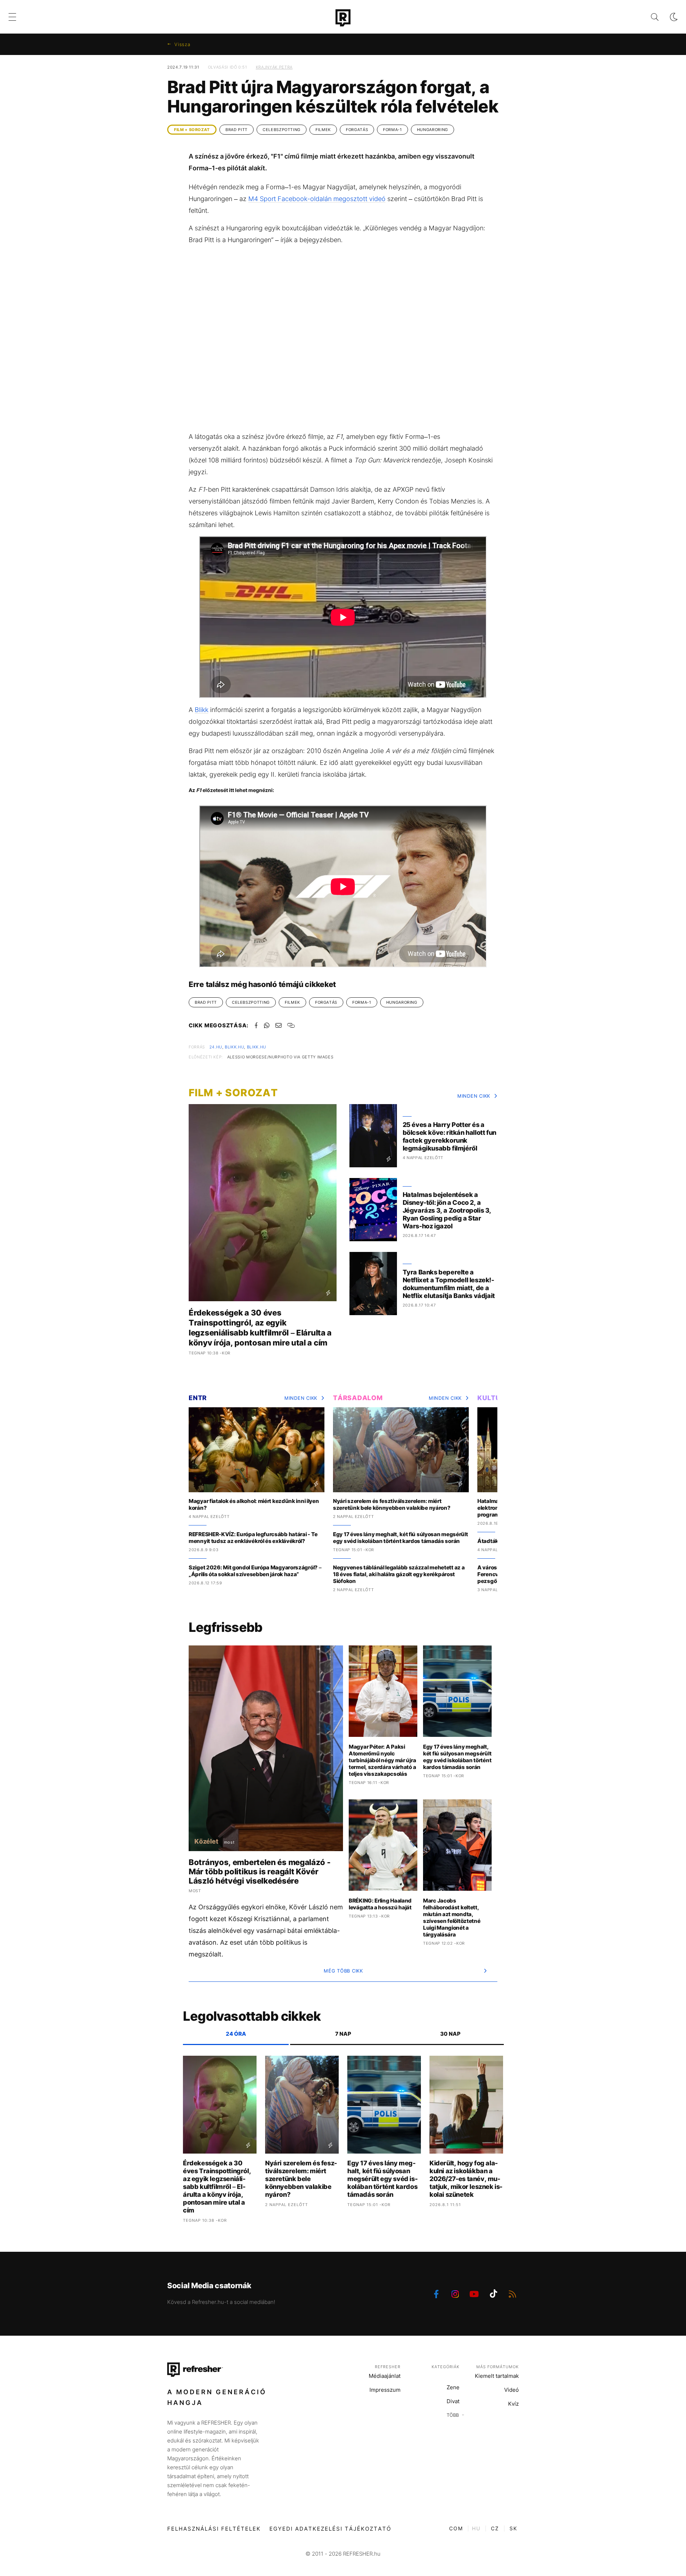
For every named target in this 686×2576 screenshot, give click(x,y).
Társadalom (358, 1398)
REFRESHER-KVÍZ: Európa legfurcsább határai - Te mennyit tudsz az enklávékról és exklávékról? (253, 1538)
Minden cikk (474, 1096)
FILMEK (323, 130)
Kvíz (513, 2404)
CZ (495, 2528)
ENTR (198, 1398)
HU (476, 2528)
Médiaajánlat (385, 2376)
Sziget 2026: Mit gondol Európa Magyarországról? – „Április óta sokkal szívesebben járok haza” (255, 1571)
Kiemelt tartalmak (497, 2376)
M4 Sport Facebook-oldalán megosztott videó (317, 199)
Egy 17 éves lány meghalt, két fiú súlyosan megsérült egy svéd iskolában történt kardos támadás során (400, 1538)
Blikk (202, 710)
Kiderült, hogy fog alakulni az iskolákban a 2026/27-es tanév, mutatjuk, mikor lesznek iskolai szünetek (466, 2179)
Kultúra (494, 1398)
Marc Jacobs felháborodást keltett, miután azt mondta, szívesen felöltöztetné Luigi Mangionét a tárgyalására (452, 1918)
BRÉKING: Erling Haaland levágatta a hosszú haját (380, 1904)
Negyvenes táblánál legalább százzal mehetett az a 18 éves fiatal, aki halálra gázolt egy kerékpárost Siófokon (399, 1574)
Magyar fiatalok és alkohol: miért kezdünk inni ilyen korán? (254, 1504)
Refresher (388, 2367)
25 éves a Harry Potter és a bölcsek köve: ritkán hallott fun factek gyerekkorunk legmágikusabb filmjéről (449, 1136)
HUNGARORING (433, 130)
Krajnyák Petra (274, 67)
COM (456, 2528)
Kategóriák (446, 2367)
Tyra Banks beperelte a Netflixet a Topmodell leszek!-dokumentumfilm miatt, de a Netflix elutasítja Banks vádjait (449, 1284)
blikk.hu (234, 1047)
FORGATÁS (357, 130)
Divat (453, 2401)
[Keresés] (649, 17)
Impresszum (385, 2390)
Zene (453, 2387)
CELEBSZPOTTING (282, 130)
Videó (511, 2390)
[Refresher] (343, 18)
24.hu (216, 1047)
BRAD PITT (237, 130)
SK (513, 2528)
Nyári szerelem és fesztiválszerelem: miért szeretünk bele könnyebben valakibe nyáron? (392, 1504)
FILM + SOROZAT (192, 130)
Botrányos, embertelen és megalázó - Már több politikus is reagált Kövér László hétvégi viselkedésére (260, 1871)
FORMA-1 (392, 130)
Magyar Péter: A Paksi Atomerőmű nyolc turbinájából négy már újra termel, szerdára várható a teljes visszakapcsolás (382, 1760)
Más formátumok (498, 2367)
